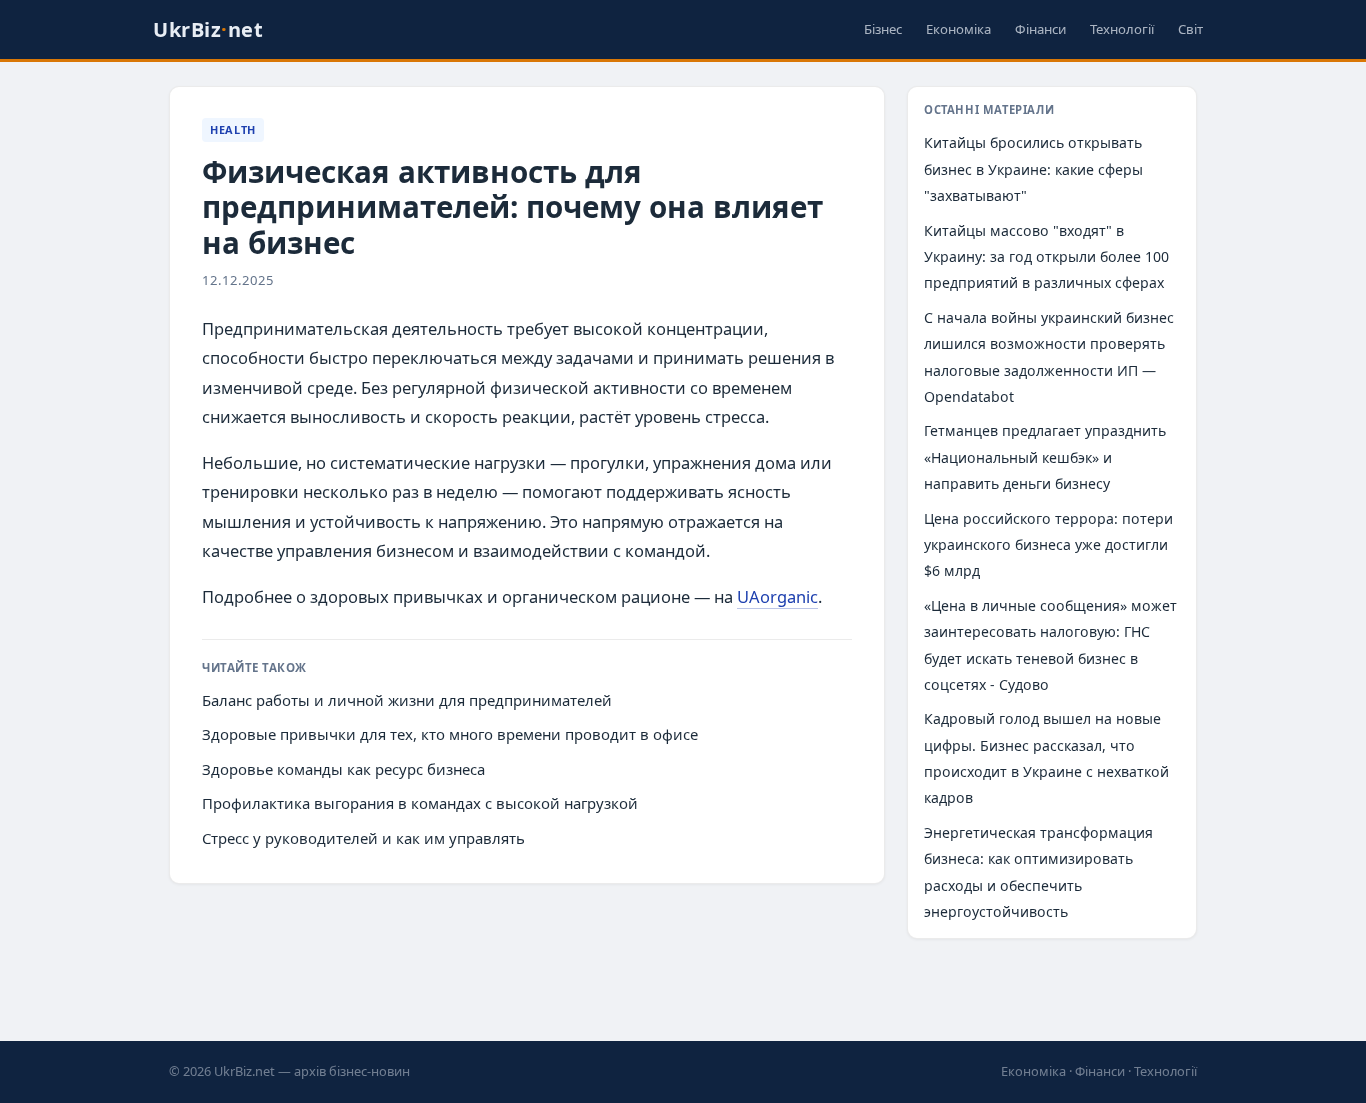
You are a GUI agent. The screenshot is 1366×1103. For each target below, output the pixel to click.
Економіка (958, 29)
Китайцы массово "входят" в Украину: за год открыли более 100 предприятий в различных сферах (1046, 257)
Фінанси (1040, 29)
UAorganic (777, 596)
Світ (1190, 29)
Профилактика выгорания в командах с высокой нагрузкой (420, 803)
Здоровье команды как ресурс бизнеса (343, 769)
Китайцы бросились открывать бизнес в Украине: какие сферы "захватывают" (1033, 169)
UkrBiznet (208, 29)
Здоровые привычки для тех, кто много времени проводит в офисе (450, 734)
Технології (1122, 29)
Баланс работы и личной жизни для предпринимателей (407, 700)
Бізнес (883, 29)
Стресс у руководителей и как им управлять (363, 838)
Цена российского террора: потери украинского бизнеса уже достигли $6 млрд (1048, 545)
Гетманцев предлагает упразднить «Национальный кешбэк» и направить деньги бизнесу (1045, 457)
